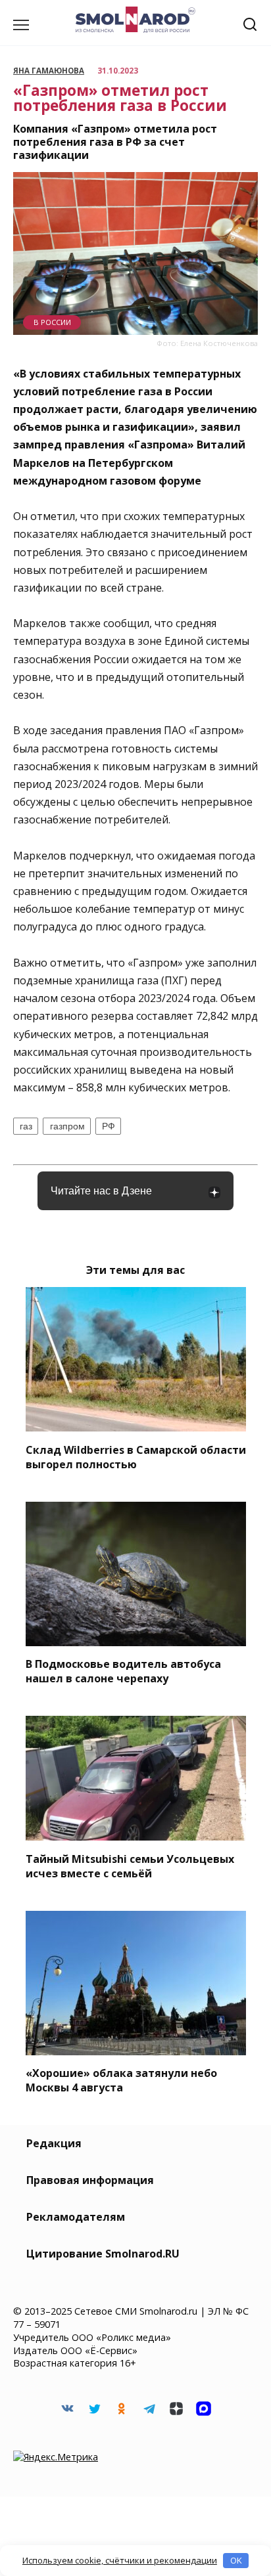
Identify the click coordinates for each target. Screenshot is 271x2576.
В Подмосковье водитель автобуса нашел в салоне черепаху (123, 1671)
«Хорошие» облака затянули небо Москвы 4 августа (121, 2080)
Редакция (54, 2143)
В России (52, 322)
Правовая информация (90, 2180)
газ (26, 1126)
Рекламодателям (76, 2217)
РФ (109, 1126)
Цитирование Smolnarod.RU (103, 2254)
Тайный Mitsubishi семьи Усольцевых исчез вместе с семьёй (130, 1866)
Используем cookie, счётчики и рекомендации (120, 2560)
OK (236, 2560)
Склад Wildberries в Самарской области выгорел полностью (136, 1456)
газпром (67, 1126)
